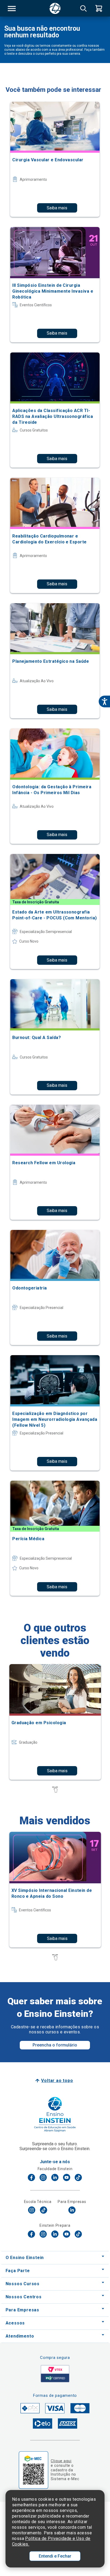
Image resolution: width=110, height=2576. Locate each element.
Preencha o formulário (55, 2045)
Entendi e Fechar (55, 2556)
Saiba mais (57, 208)
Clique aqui (61, 2461)
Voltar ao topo (57, 2081)
